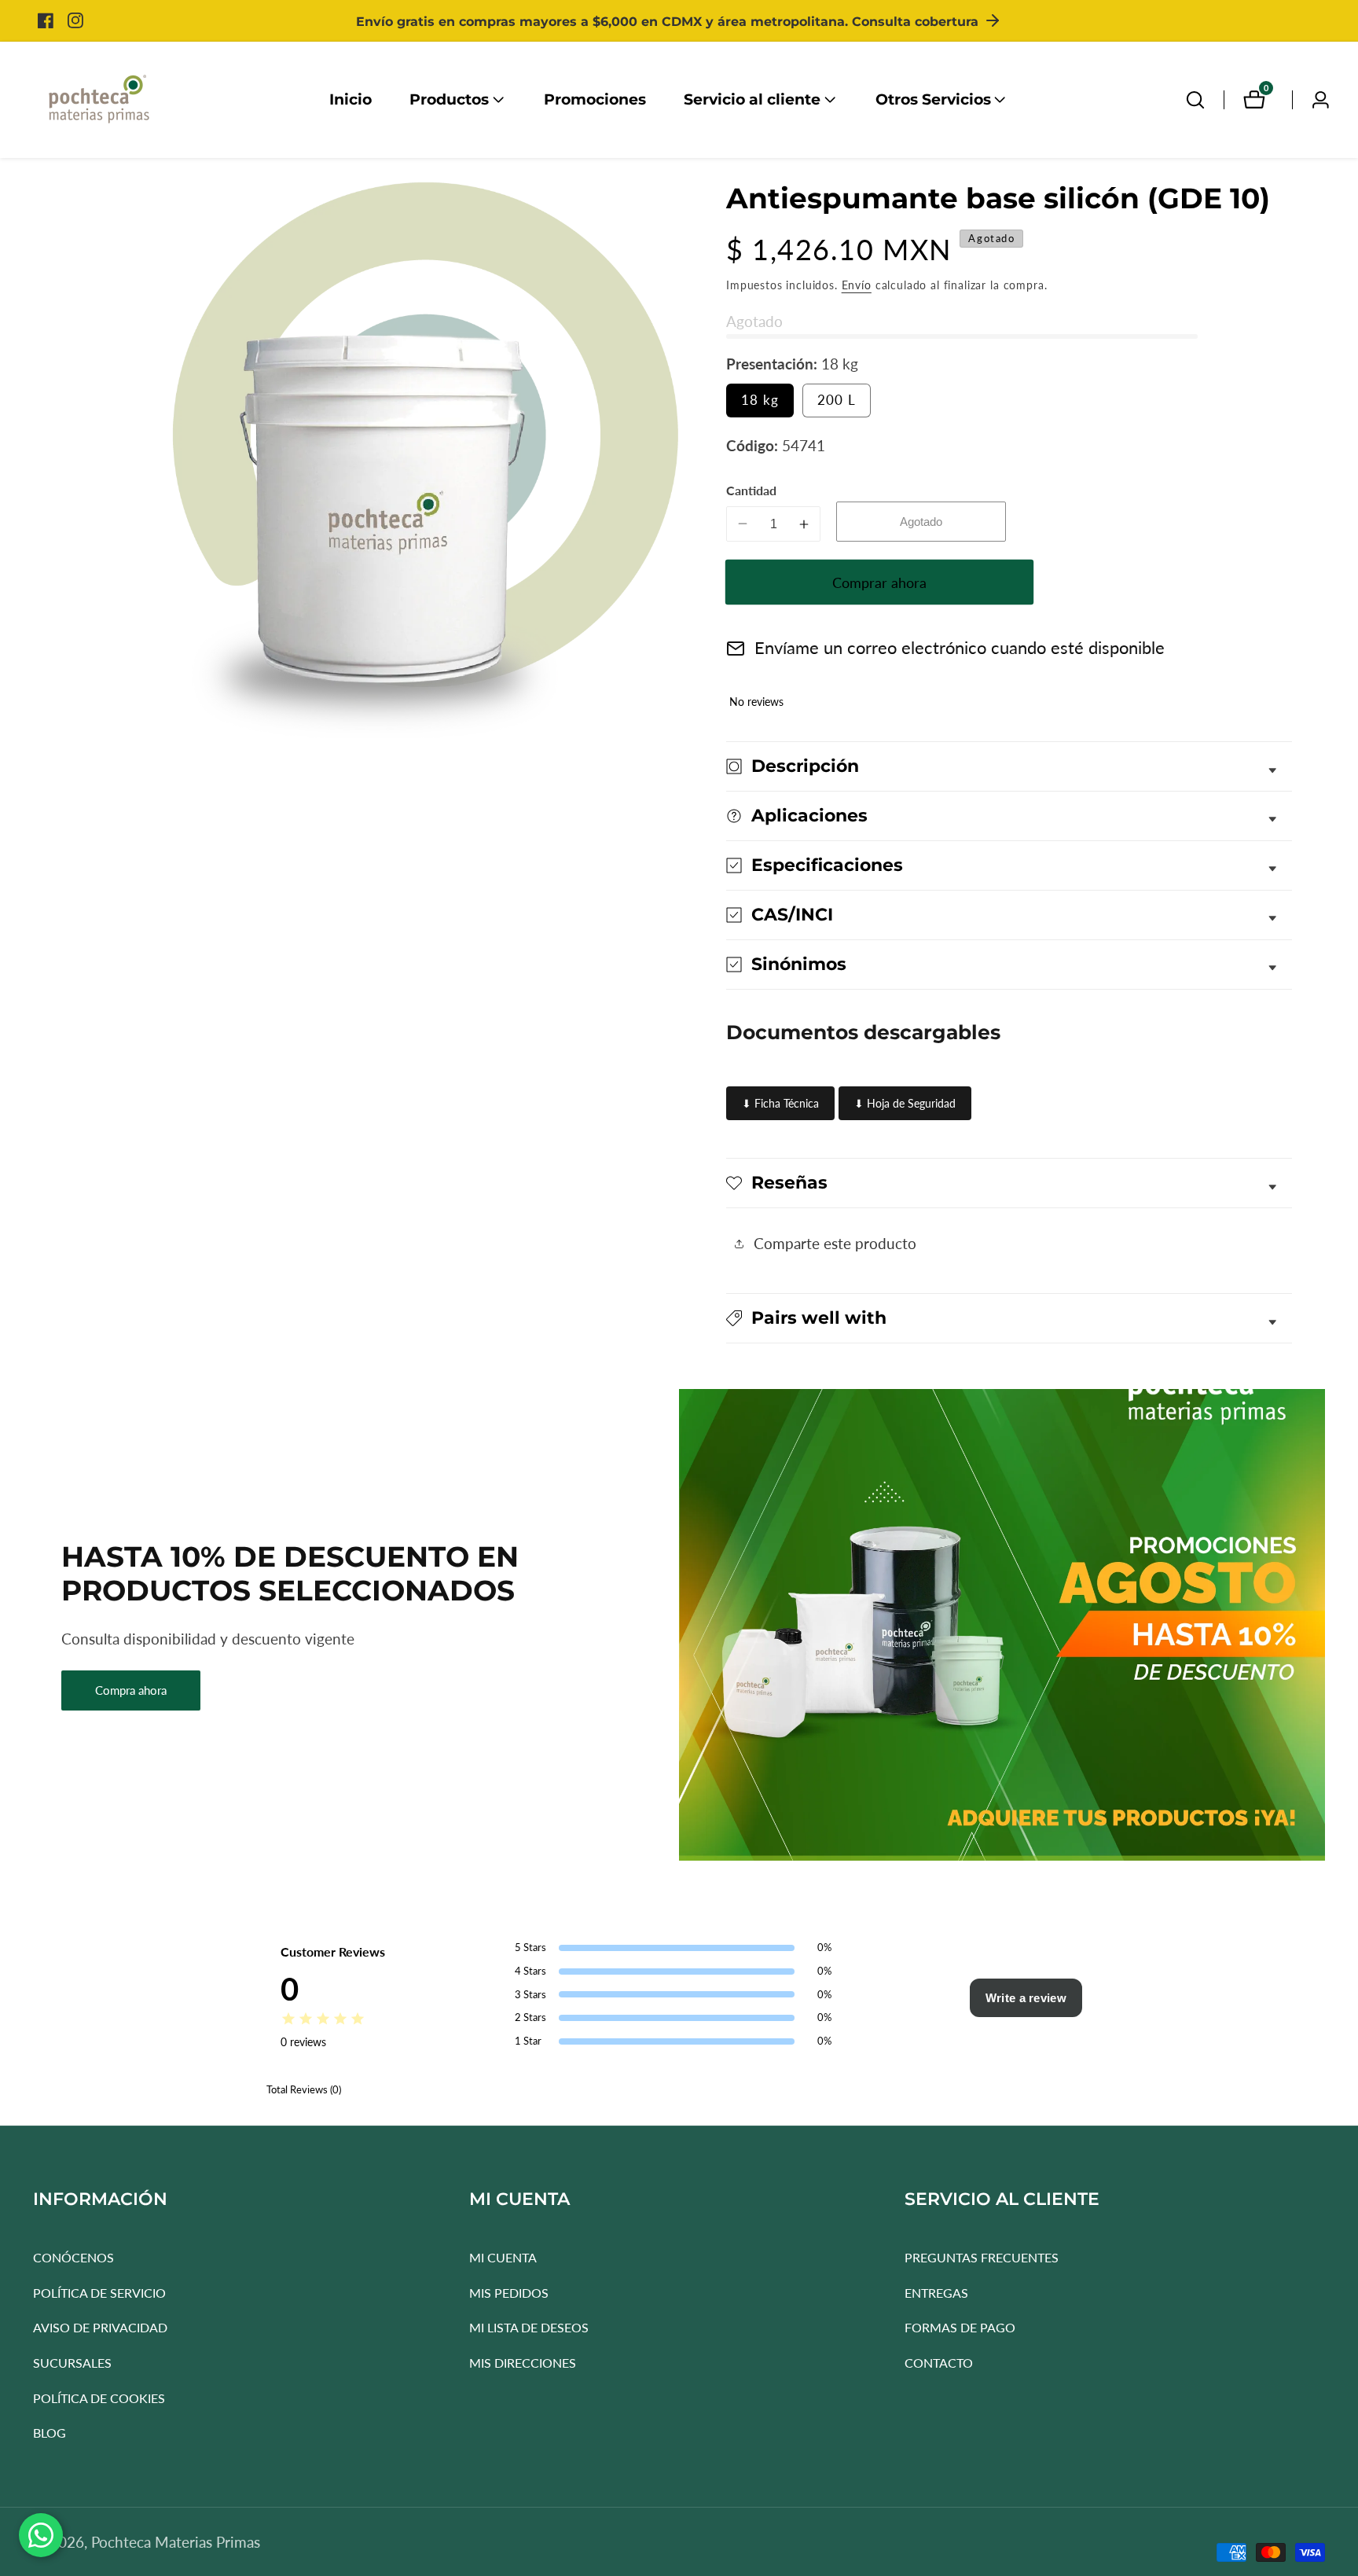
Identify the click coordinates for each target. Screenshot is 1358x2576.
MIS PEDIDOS (509, 2293)
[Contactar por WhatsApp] (41, 2535)
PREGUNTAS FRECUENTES (982, 2257)
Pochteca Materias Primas (176, 2542)
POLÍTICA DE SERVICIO (99, 2293)
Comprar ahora (879, 582)
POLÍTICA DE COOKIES (99, 2398)
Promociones (595, 99)
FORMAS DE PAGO (960, 2327)
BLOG (50, 2433)
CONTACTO (939, 2363)
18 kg (767, 404)
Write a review (1026, 1998)
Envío (857, 284)
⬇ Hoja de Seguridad (905, 1103)
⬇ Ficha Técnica (780, 1103)
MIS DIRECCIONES (523, 2363)
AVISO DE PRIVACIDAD (100, 2327)
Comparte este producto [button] (835, 1243)
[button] (449, 100)
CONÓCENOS (73, 2257)
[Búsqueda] (1195, 100)
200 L (844, 404)
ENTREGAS (936, 2293)
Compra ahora (131, 1690)
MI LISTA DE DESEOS (529, 2327)
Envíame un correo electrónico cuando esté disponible (960, 648)
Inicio (351, 99)
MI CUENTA (503, 2257)
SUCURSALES (72, 2363)
